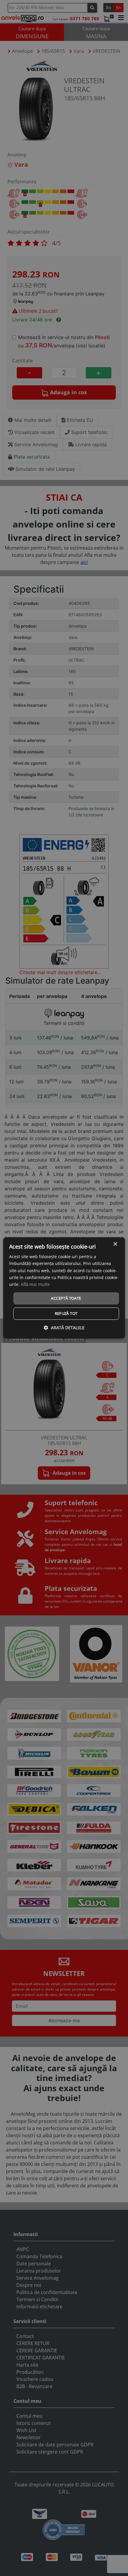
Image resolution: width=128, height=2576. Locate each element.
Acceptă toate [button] (66, 1298)
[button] (64, 1328)
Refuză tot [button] (66, 1314)
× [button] (115, 1244)
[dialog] (64, 1288)
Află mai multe (35, 1284)
